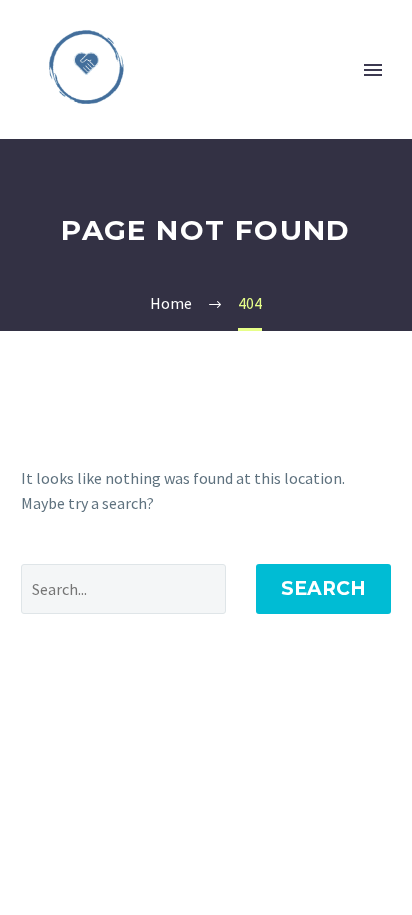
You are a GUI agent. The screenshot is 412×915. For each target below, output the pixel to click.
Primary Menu (373, 70)
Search (323, 588)
